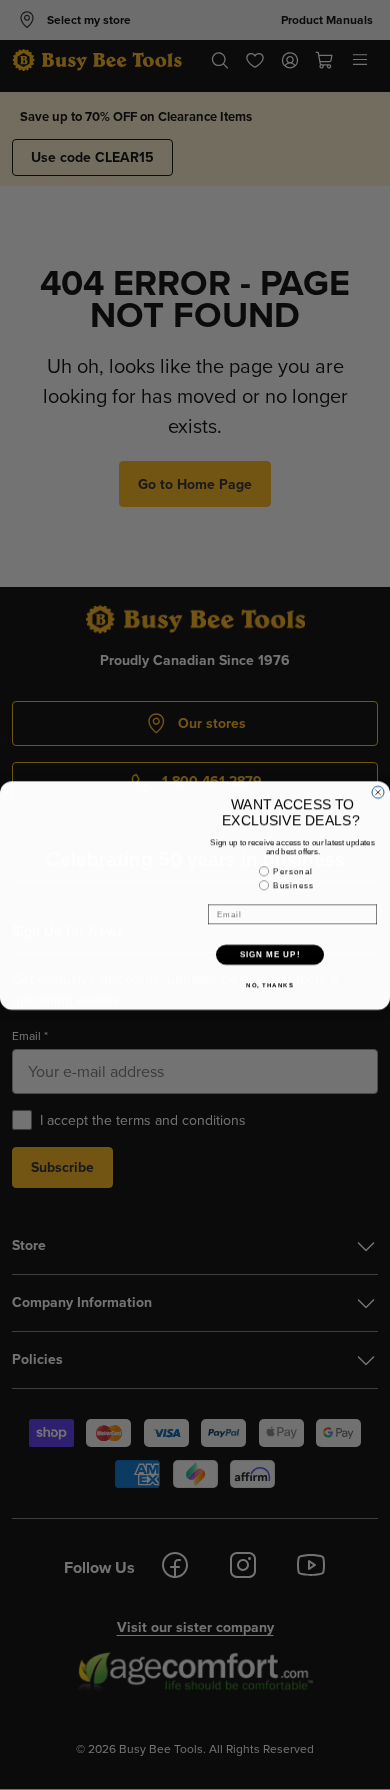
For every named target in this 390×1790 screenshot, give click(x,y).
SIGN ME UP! (270, 954)
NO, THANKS (270, 984)
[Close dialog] (378, 792)
